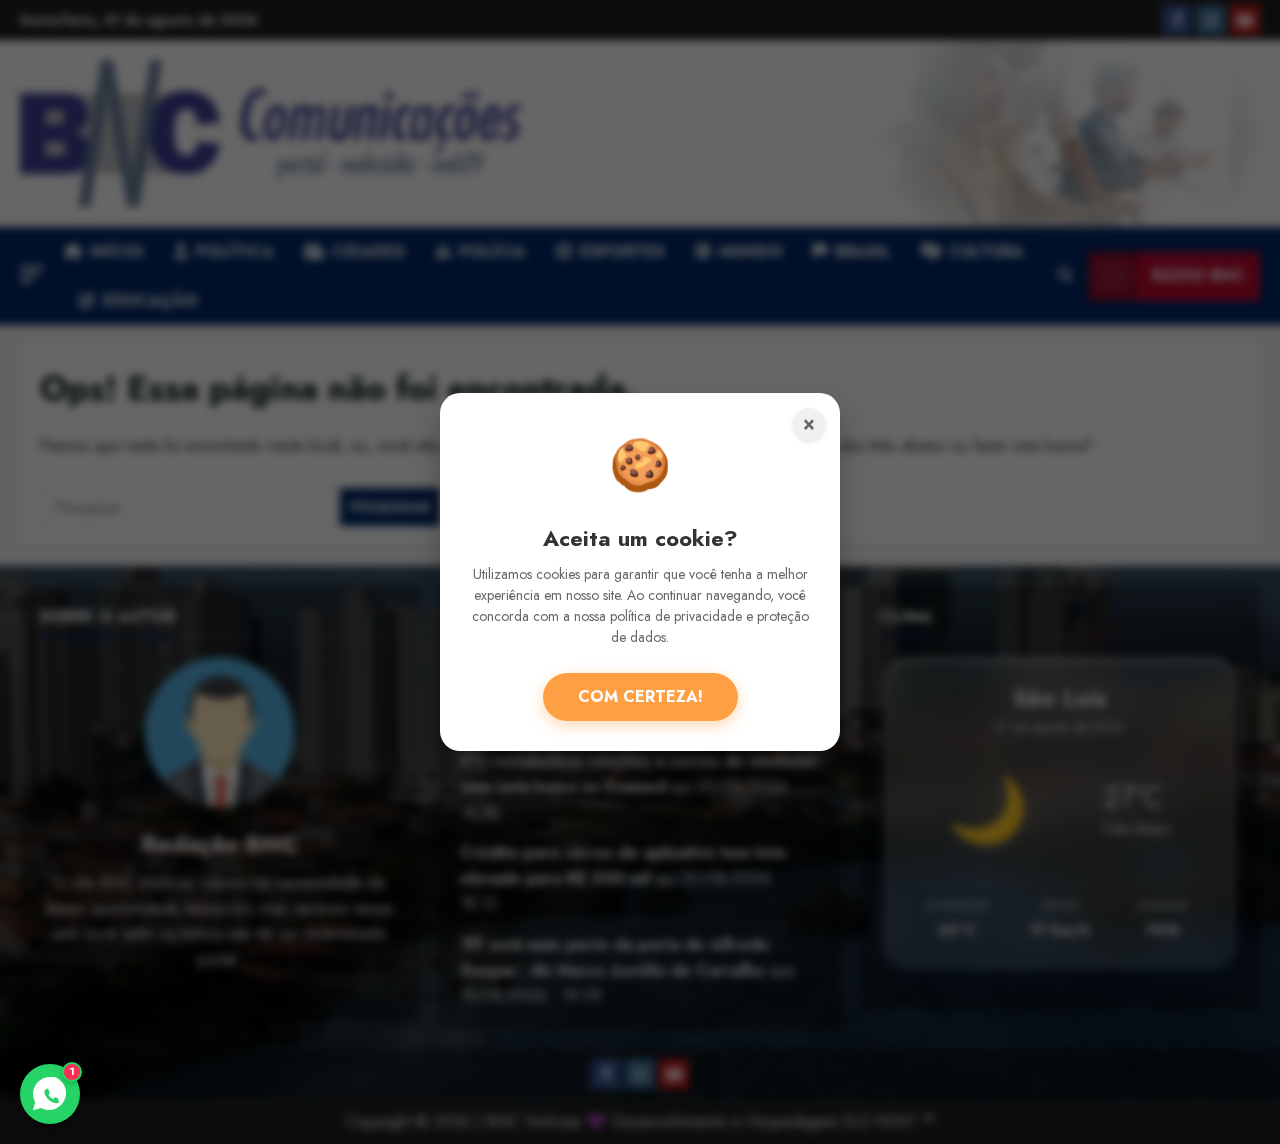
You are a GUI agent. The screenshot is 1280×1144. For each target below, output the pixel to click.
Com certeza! (640, 696)
